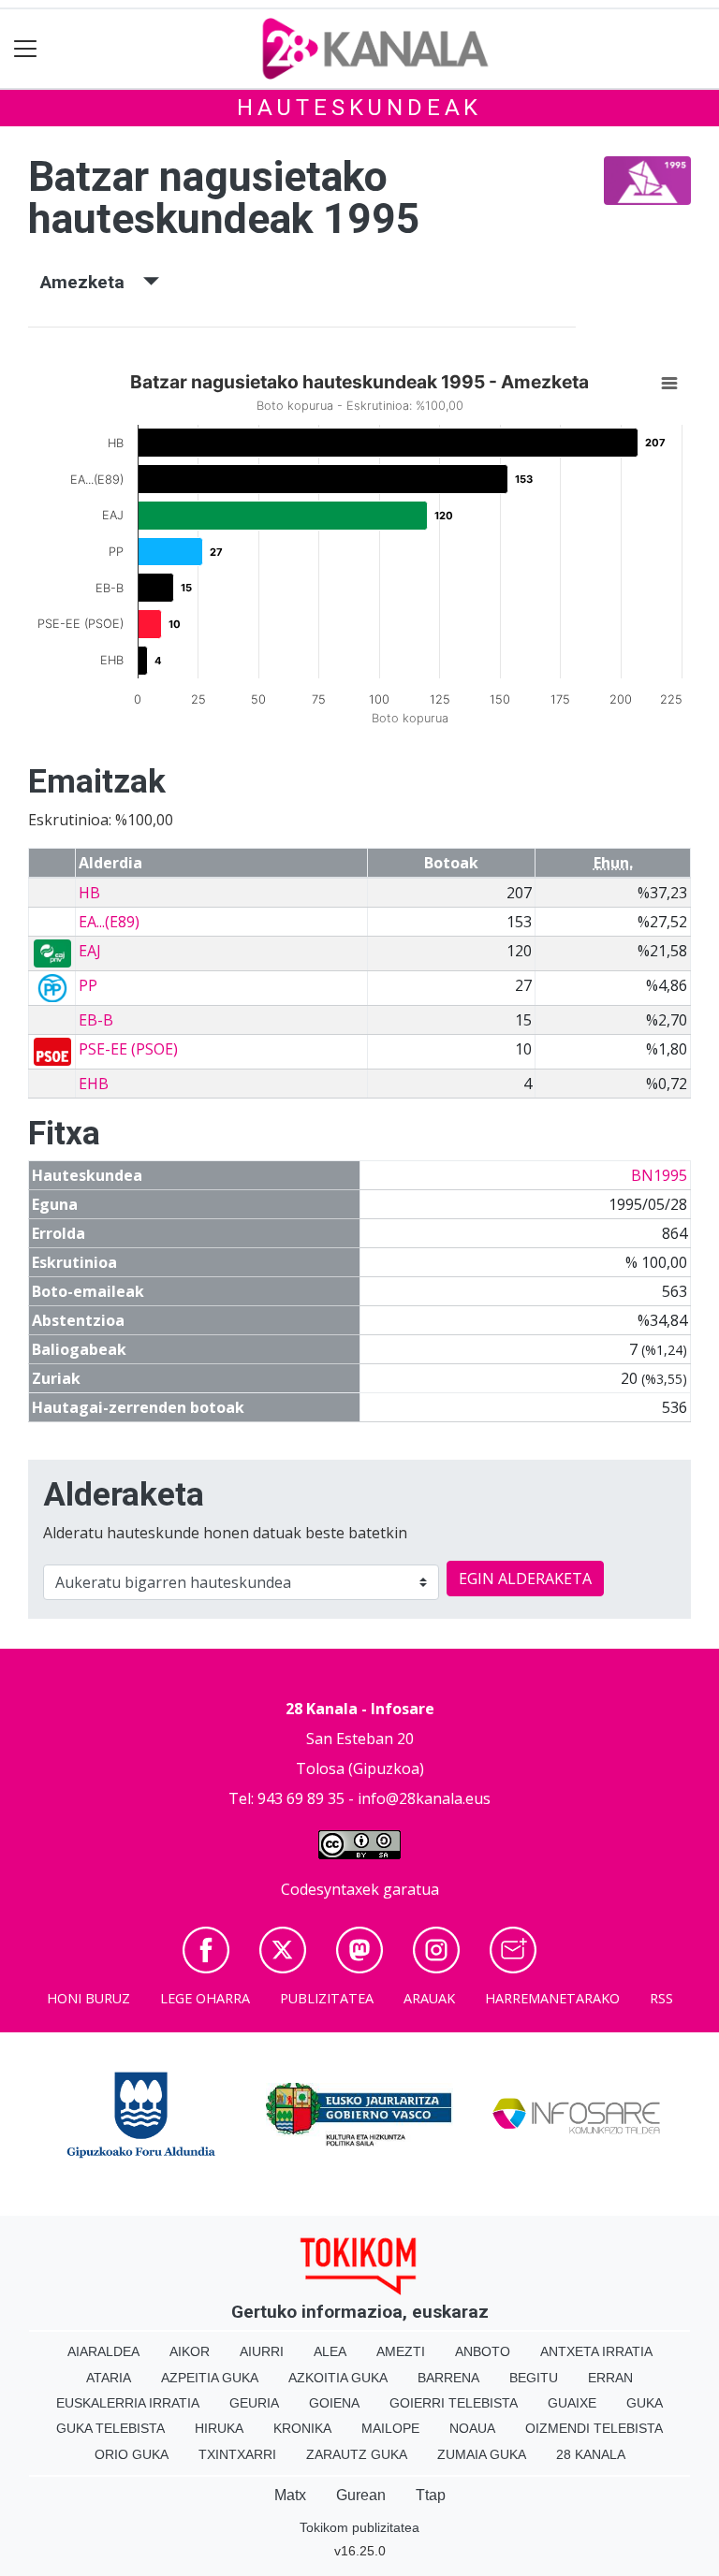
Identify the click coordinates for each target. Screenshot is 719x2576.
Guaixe (572, 2403)
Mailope (390, 2428)
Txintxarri (237, 2454)
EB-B (96, 1020)
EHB (94, 1084)
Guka (645, 2403)
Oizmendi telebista (594, 2428)
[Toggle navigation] (26, 49)
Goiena (334, 2403)
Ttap (431, 2495)
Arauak (429, 1998)
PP (88, 985)
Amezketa (92, 282)
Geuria (254, 2403)
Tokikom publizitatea (359, 2527)
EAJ (90, 951)
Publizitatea (327, 1998)
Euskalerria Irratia (128, 2403)
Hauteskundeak (359, 108)
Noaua (472, 2428)
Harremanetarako (552, 1998)
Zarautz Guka (357, 2454)
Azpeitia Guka (210, 2378)
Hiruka (219, 2428)
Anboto (483, 2351)
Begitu (534, 2378)
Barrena (448, 2378)
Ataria (109, 2378)
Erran (610, 2378)
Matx (290, 2495)
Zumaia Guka (482, 2454)
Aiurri (262, 2351)
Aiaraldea (103, 2351)
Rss (661, 1998)
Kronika (302, 2428)
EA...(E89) (109, 922)
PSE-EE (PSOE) (128, 1049)
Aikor (190, 2351)
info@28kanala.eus (424, 1798)
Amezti (401, 2351)
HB (89, 893)
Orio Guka (132, 2454)
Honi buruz (88, 1998)
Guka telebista (110, 2428)
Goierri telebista (454, 2403)
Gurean (361, 2495)
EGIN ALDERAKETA (525, 1579)
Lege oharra (205, 1998)
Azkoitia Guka (338, 2378)
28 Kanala (591, 2454)
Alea (330, 2351)
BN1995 (659, 1175)
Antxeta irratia (596, 2351)
